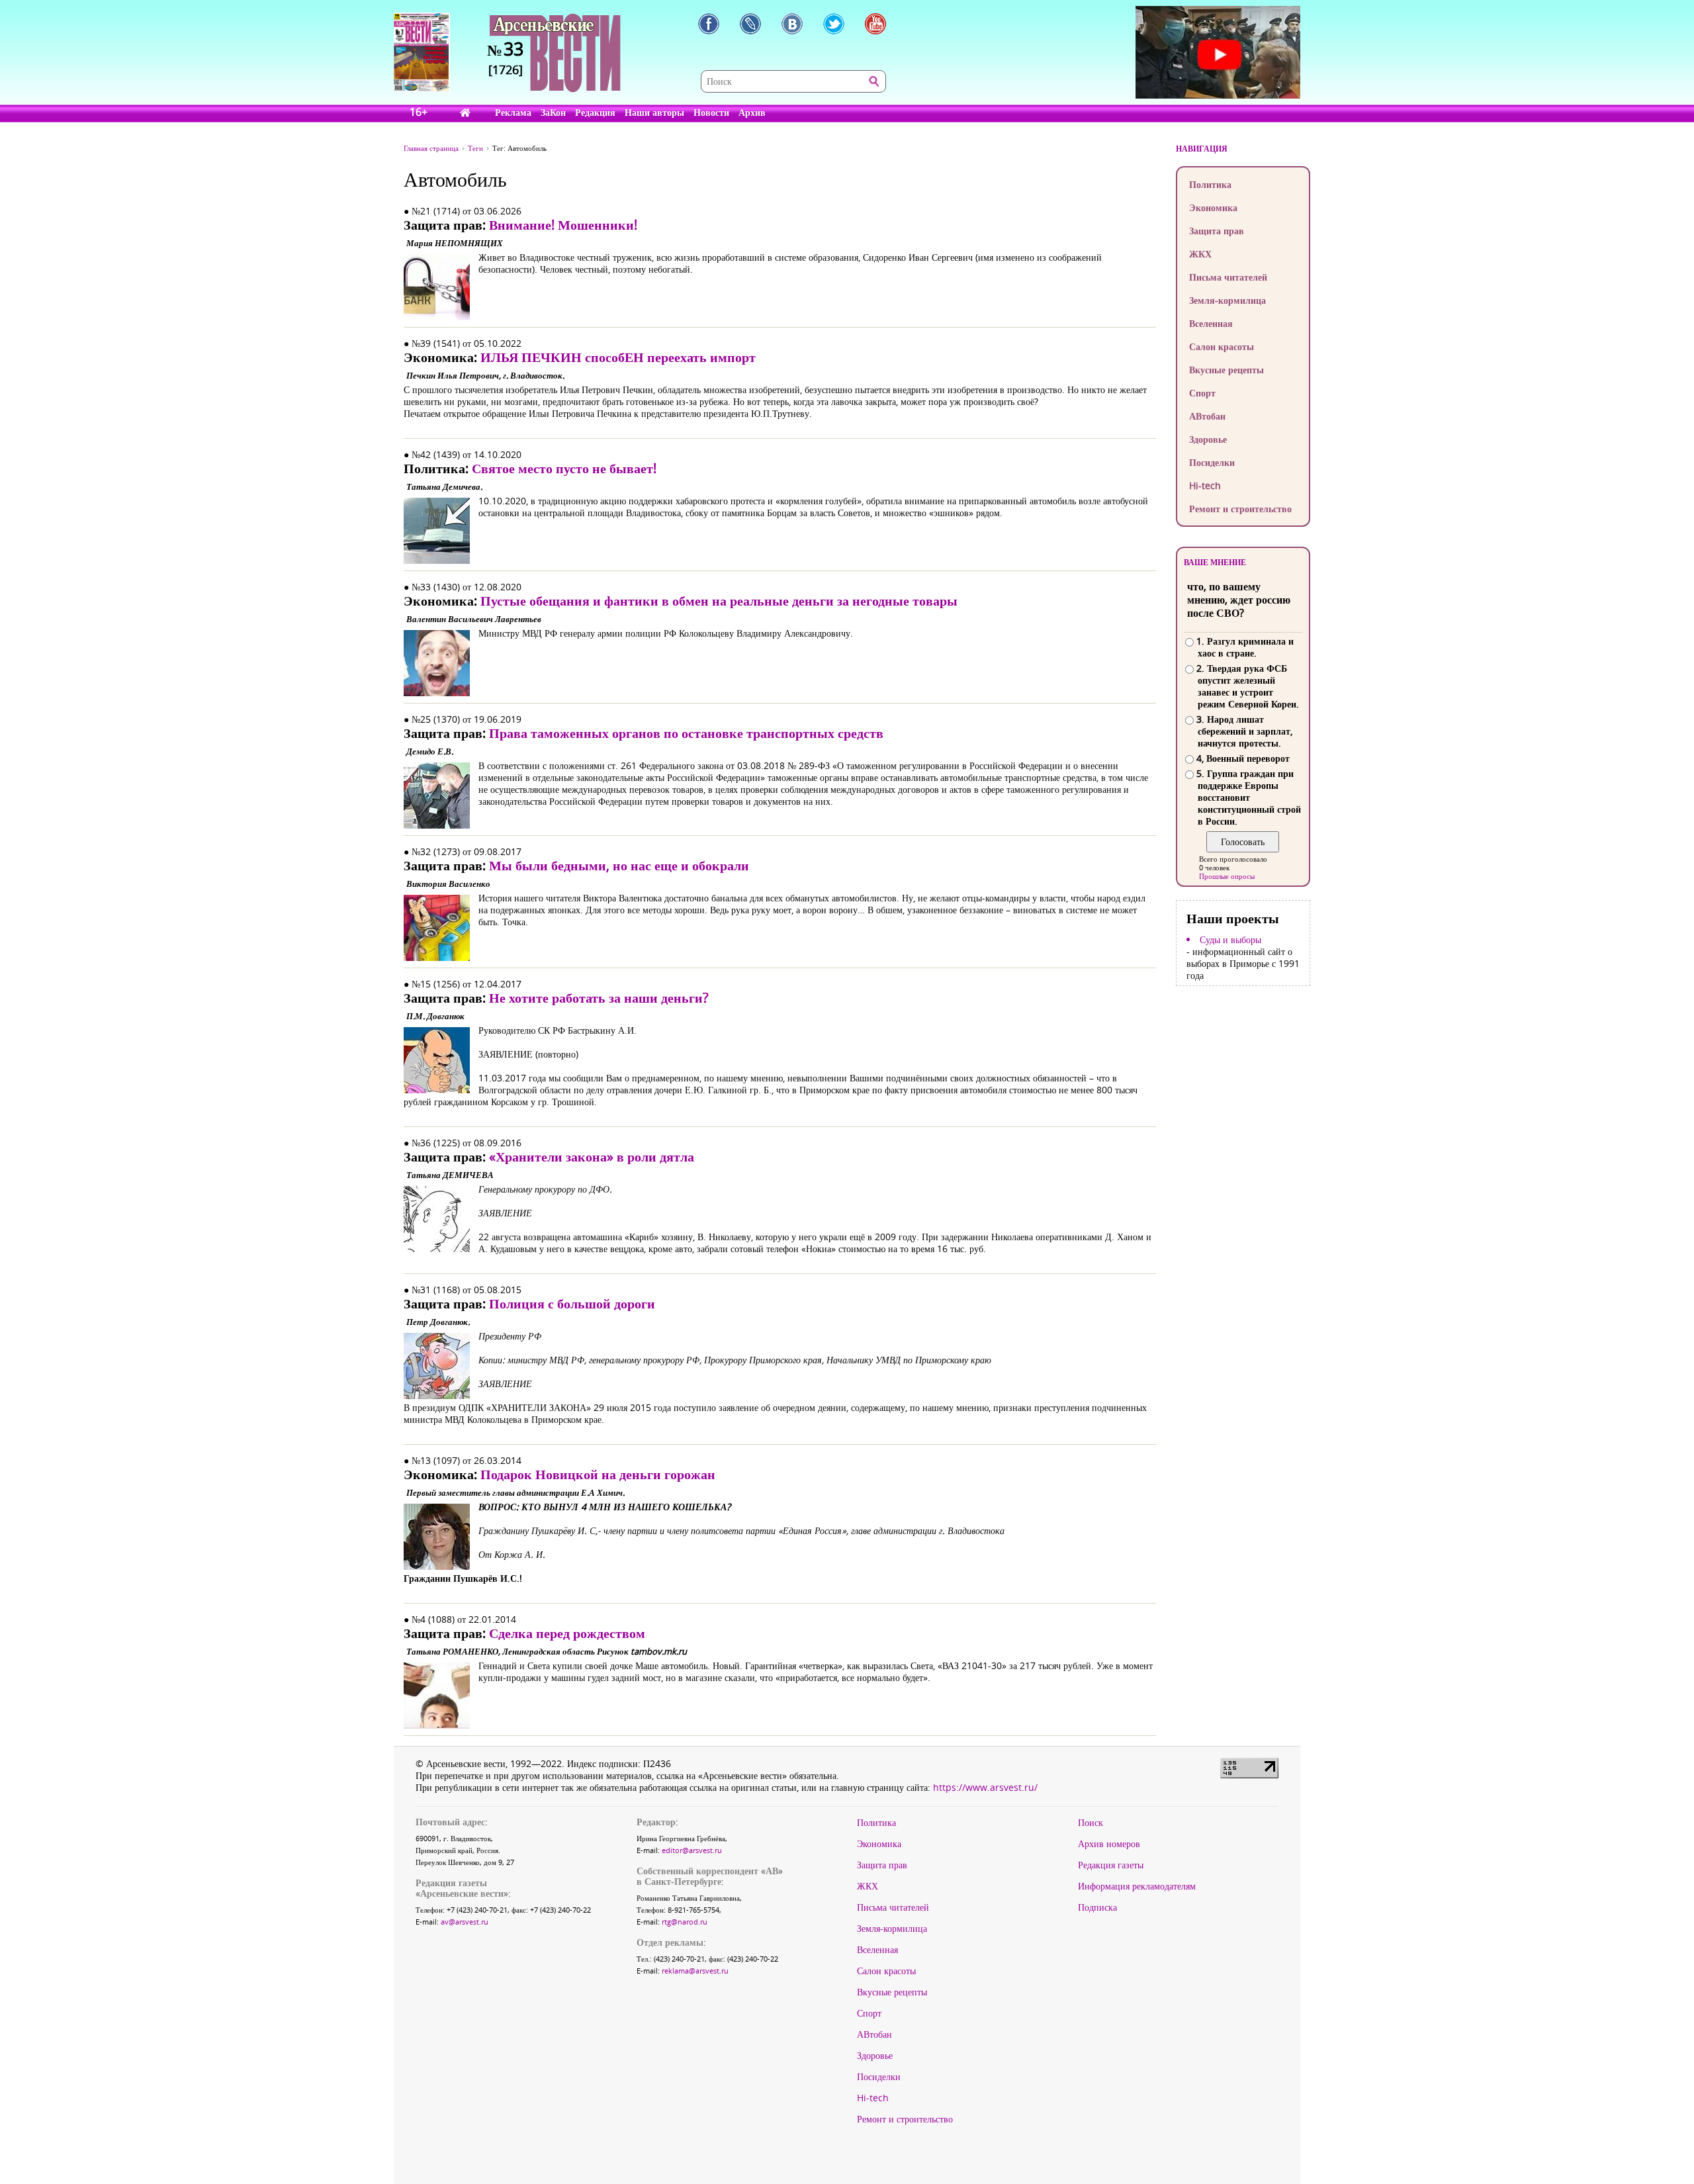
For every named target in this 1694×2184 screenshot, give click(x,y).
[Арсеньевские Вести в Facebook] (709, 24)
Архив (752, 112)
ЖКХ (1200, 254)
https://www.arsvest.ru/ (985, 1787)
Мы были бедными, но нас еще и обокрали (619, 865)
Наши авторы (654, 112)
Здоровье (1208, 439)
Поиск (1091, 1823)
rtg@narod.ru (685, 1922)
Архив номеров (1109, 1844)
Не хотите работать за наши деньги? (599, 998)
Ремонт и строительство (1240, 509)
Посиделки (1212, 462)
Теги (475, 148)
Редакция (595, 112)
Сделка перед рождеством (567, 1633)
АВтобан (1207, 416)
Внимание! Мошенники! (563, 225)
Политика (1210, 184)
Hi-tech (1205, 485)
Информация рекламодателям (1137, 1886)
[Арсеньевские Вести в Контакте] (792, 24)
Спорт (1202, 393)
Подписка (1097, 1907)
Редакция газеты (1111, 1865)
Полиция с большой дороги (572, 1303)
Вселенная (1211, 323)
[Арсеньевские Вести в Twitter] (834, 24)
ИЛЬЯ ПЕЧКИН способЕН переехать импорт (618, 357)
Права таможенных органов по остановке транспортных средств (686, 733)
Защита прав (1217, 231)
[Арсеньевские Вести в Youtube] (875, 24)
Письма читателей (1228, 277)
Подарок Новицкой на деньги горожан (598, 1474)
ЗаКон (553, 112)
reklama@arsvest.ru (695, 1971)
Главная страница (431, 148)
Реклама (513, 112)
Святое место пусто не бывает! (564, 468)
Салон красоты (1222, 346)
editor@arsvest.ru (692, 1850)
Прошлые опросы (1227, 876)
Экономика (1213, 207)
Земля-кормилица (1227, 300)
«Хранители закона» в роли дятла (592, 1157)
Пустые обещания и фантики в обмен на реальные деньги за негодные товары (719, 601)
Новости (711, 112)
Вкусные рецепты (1226, 370)
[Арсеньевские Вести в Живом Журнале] (750, 24)
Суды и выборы (1230, 940)
